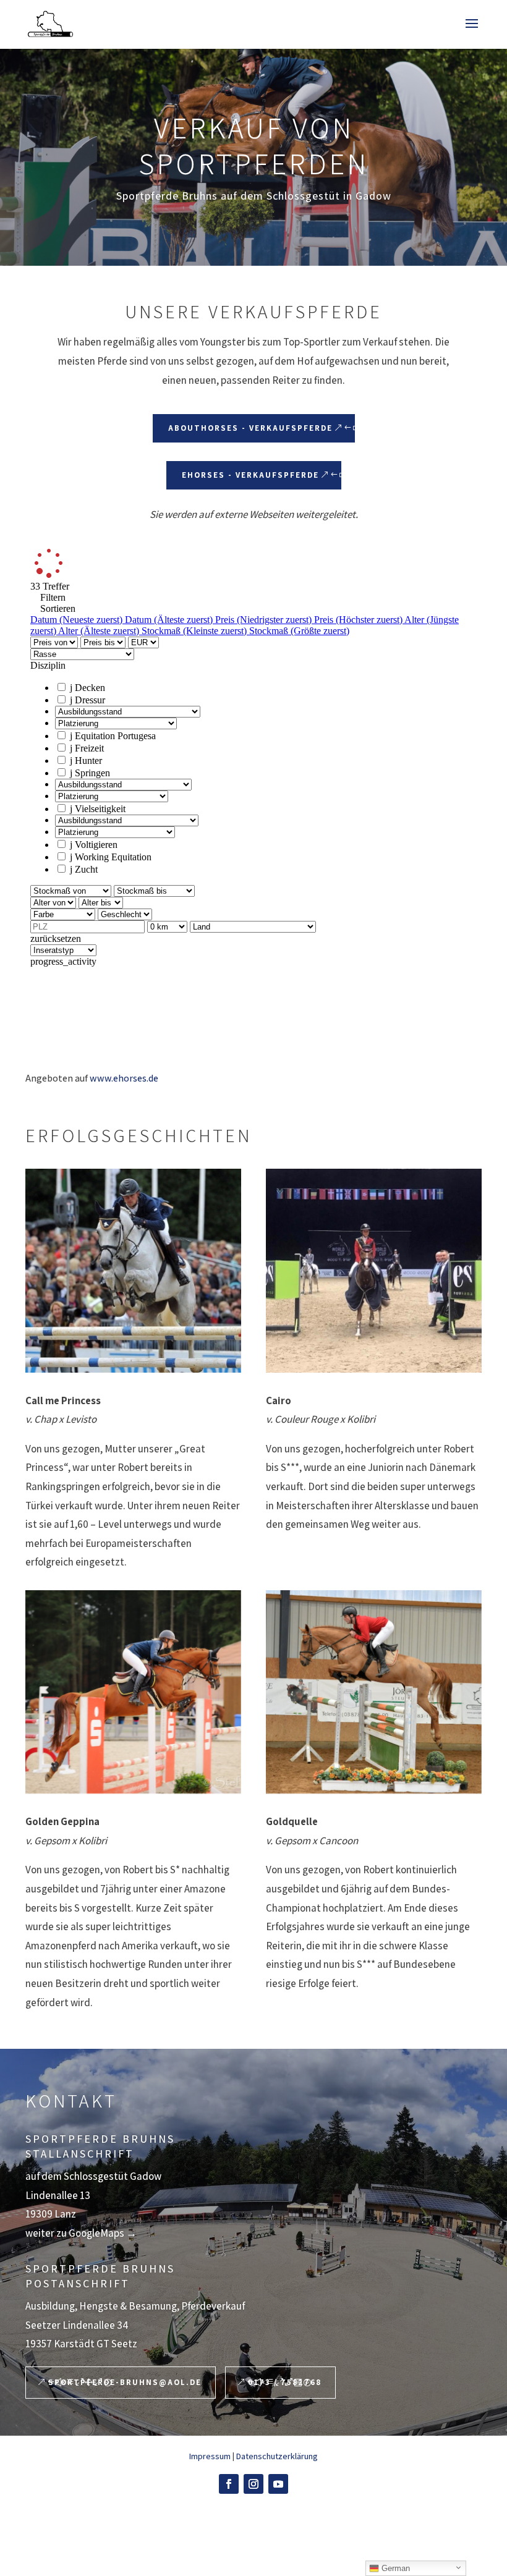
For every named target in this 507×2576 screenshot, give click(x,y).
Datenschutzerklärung (277, 2456)
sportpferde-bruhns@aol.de (125, 2382)
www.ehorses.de (124, 1078)
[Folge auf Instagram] (253, 2484)
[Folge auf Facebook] (229, 2484)
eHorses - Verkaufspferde (250, 475)
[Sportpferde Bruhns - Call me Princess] (133, 1270)
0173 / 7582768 (285, 2382)
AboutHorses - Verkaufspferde (250, 428)
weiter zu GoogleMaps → (81, 2233)
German (394, 2568)
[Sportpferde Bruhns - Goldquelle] (374, 1692)
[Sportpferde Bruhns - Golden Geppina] (133, 1692)
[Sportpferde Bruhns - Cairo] (374, 1270)
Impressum (210, 2456)
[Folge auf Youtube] (278, 2484)
